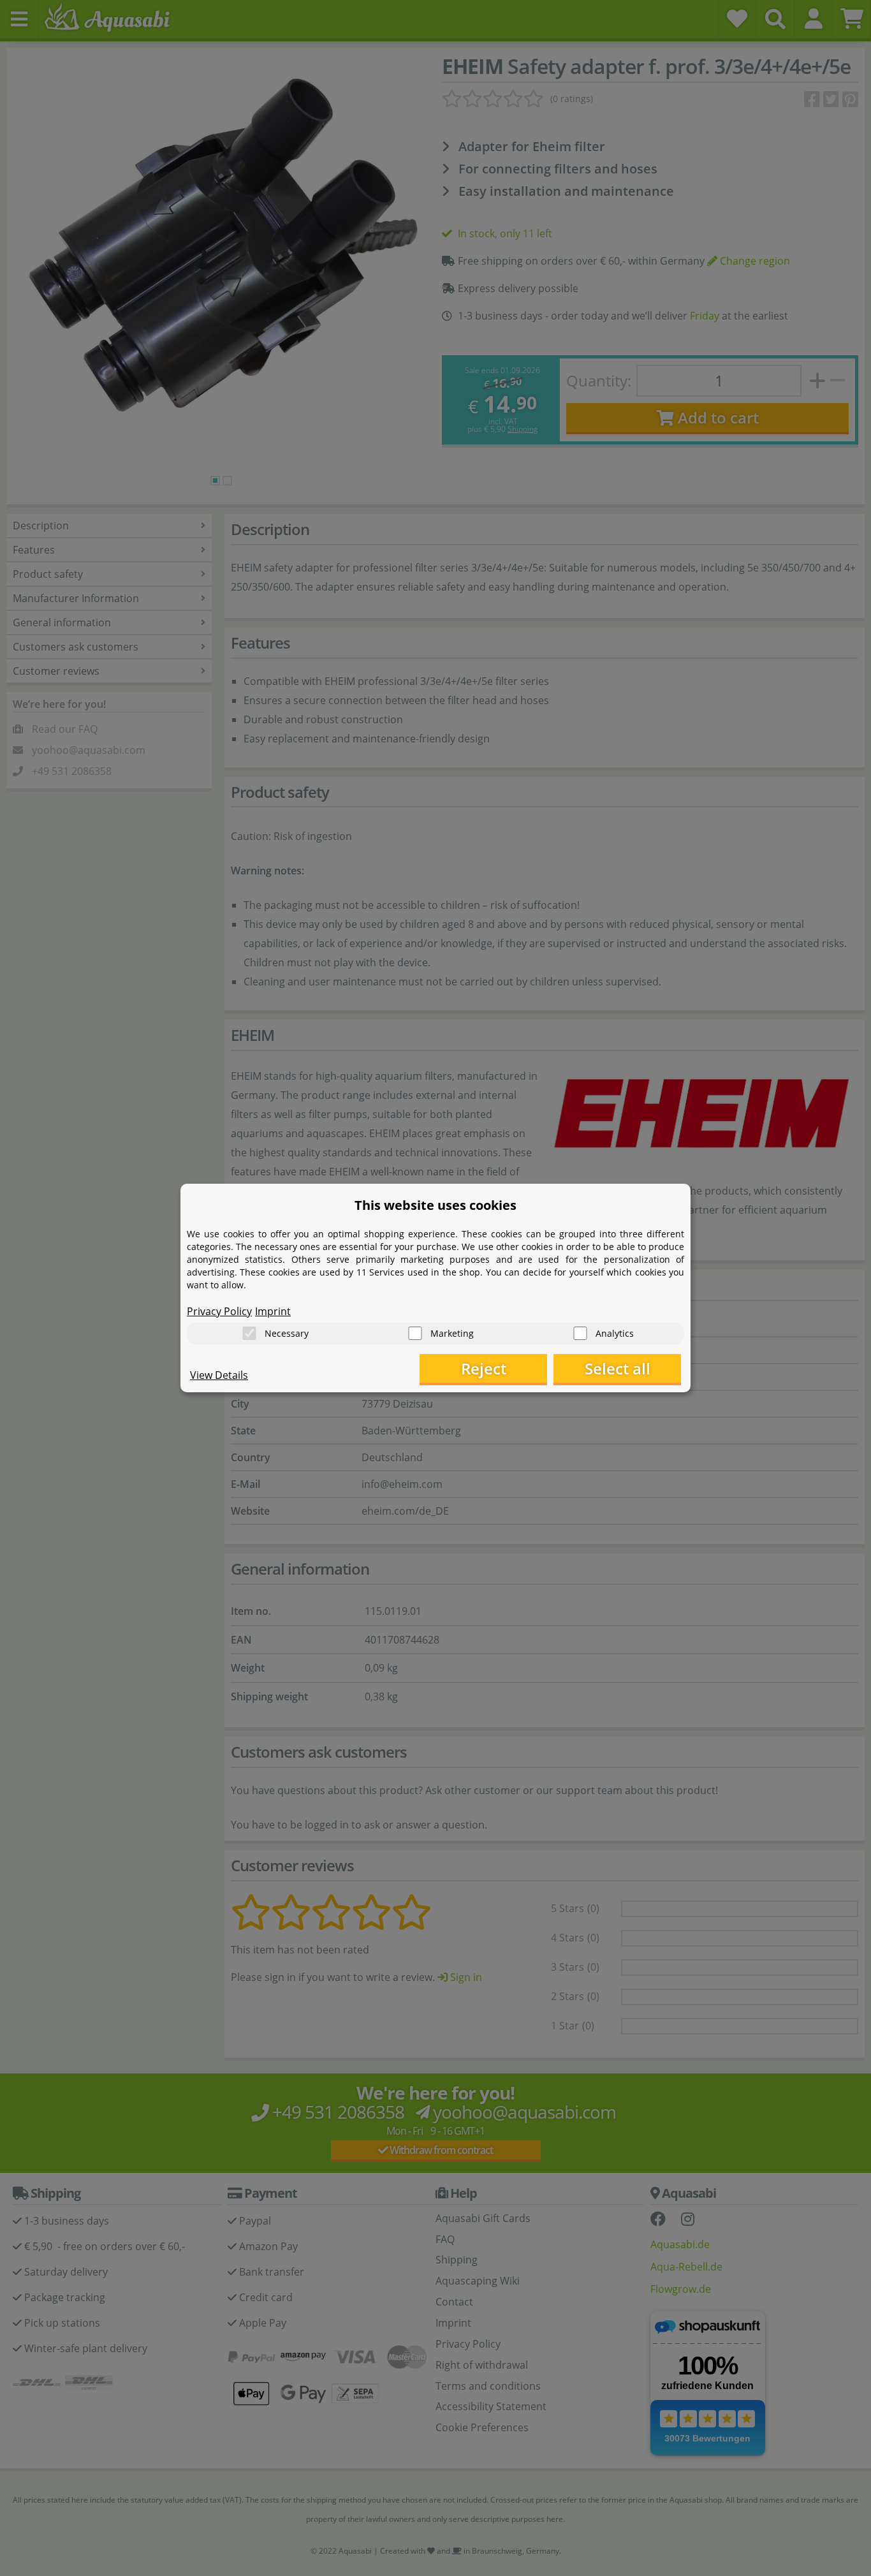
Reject (484, 1368)
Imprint (273, 1311)
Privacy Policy (219, 1311)
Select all (618, 1368)
